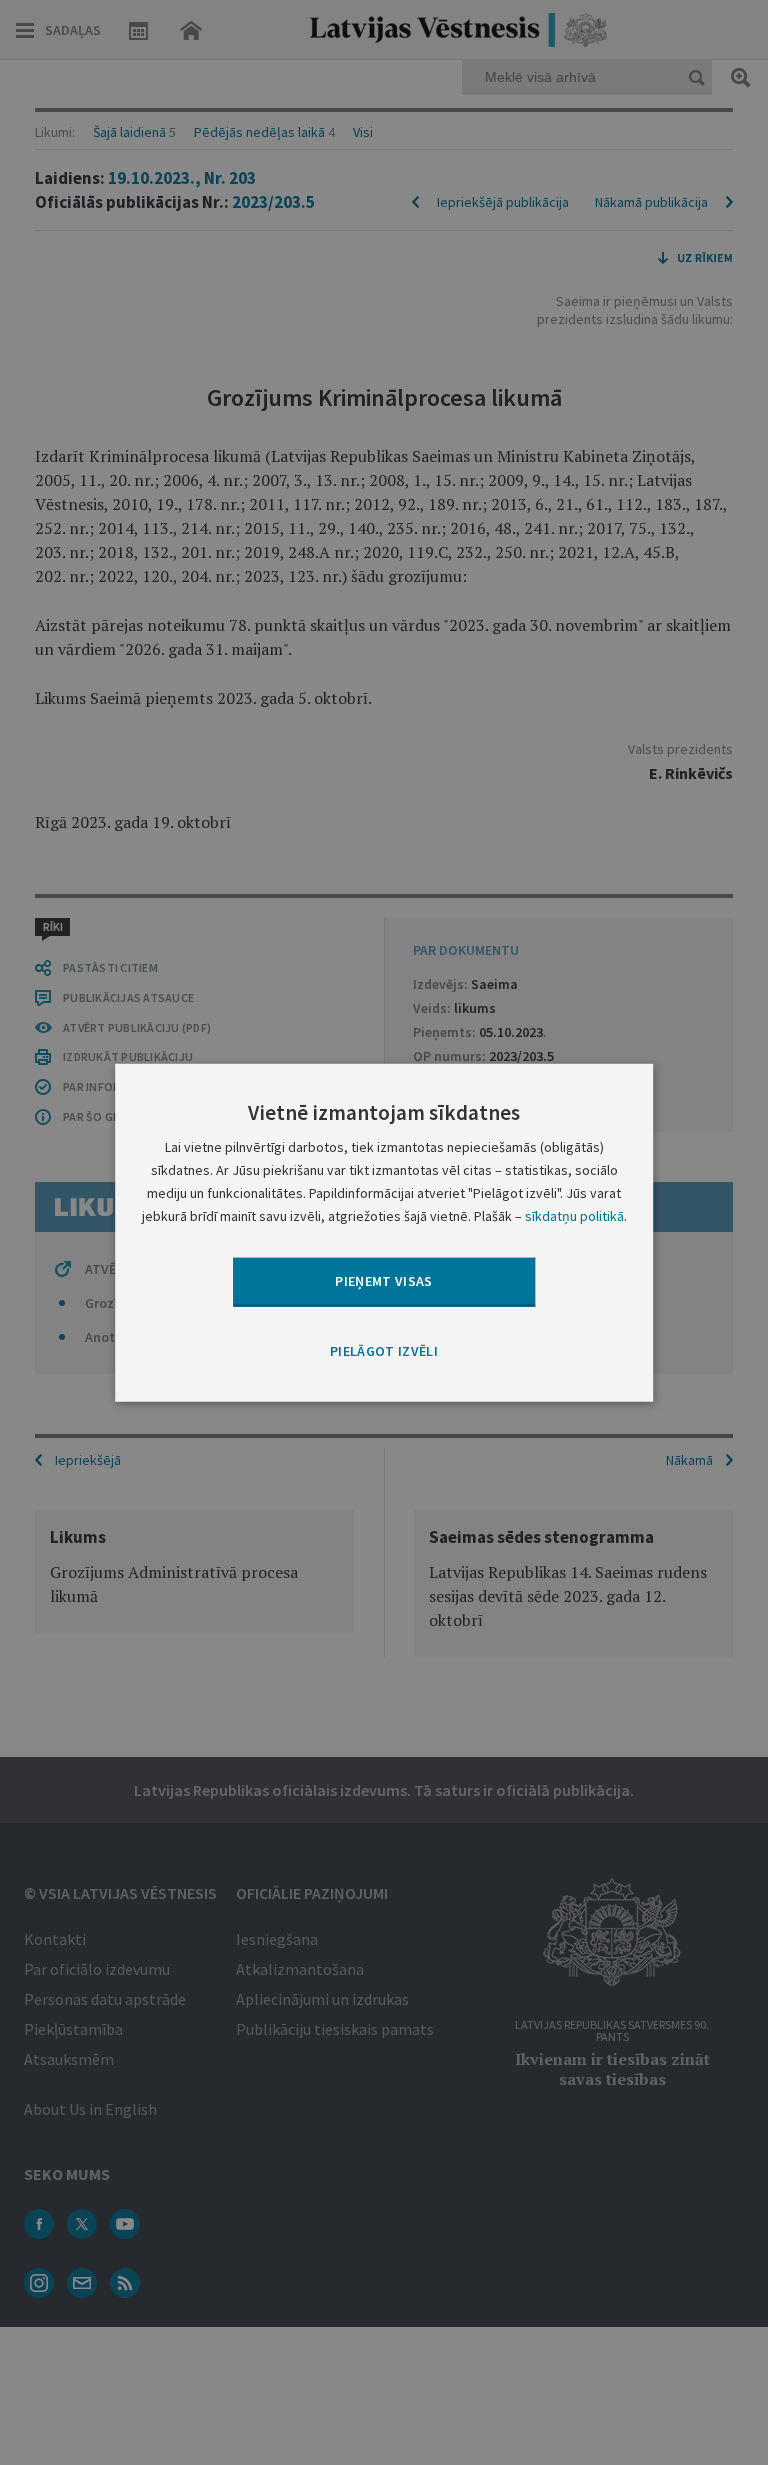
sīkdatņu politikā (574, 1216)
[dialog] (384, 1232)
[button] (384, 1351)
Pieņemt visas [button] (384, 1281)
